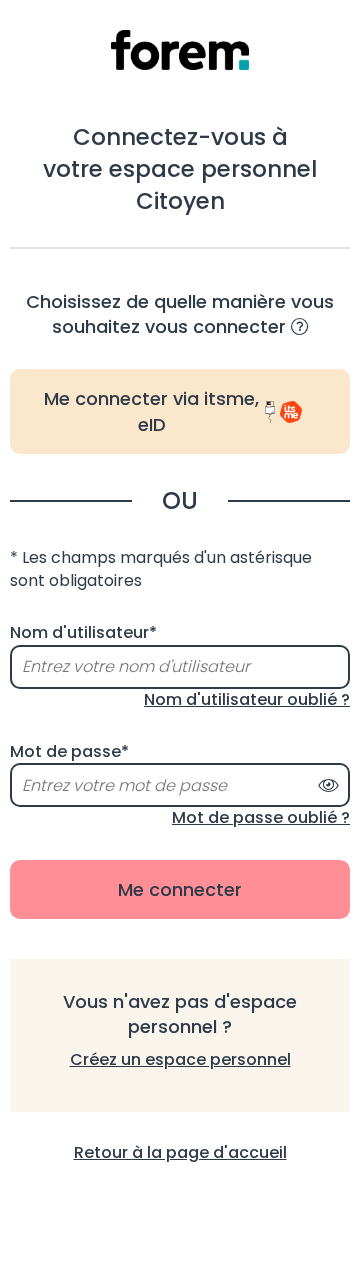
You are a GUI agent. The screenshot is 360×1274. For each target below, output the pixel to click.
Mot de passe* (69, 752)
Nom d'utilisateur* (83, 633)
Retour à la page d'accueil (180, 1152)
